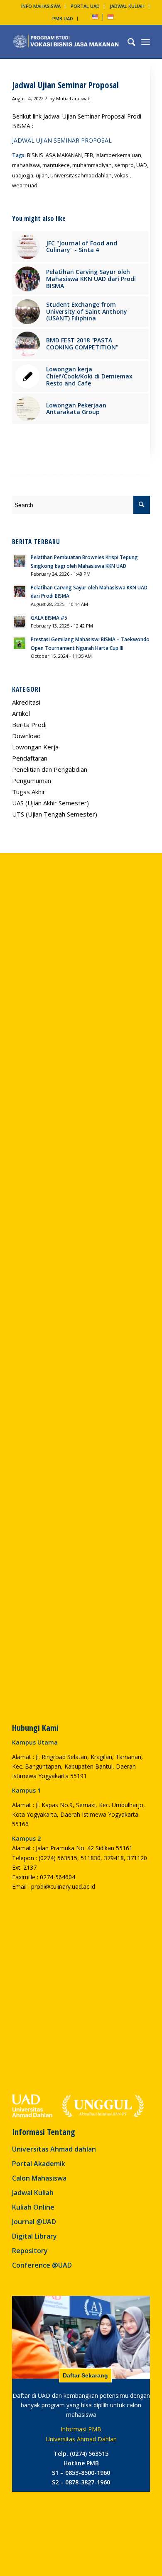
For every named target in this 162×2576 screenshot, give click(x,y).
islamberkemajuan (118, 155)
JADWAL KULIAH (127, 6)
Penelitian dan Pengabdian (50, 769)
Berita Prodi (29, 725)
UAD (142, 165)
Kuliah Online (33, 2207)
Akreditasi (26, 702)
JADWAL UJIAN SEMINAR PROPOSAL (62, 140)
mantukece (56, 165)
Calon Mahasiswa (39, 2178)
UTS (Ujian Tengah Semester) (55, 814)
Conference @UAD (42, 2265)
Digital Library (34, 2236)
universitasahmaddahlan (81, 176)
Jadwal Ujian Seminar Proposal (65, 85)
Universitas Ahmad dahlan (54, 2149)
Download (26, 736)
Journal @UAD (34, 2222)
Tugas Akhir (29, 792)
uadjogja (23, 176)
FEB (89, 155)
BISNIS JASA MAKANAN (54, 155)
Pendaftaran (30, 758)
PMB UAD (63, 18)
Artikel (21, 713)
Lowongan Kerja (35, 747)
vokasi (122, 176)
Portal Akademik (39, 2164)
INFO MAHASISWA (41, 6)
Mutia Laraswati (73, 98)
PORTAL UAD (85, 6)
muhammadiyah (92, 165)
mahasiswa (26, 165)
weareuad (25, 185)
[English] (95, 18)
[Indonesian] (110, 18)
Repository (30, 2251)
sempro (124, 165)
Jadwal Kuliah (33, 2193)
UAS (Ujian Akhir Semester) (50, 803)
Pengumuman (32, 780)
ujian (42, 176)
